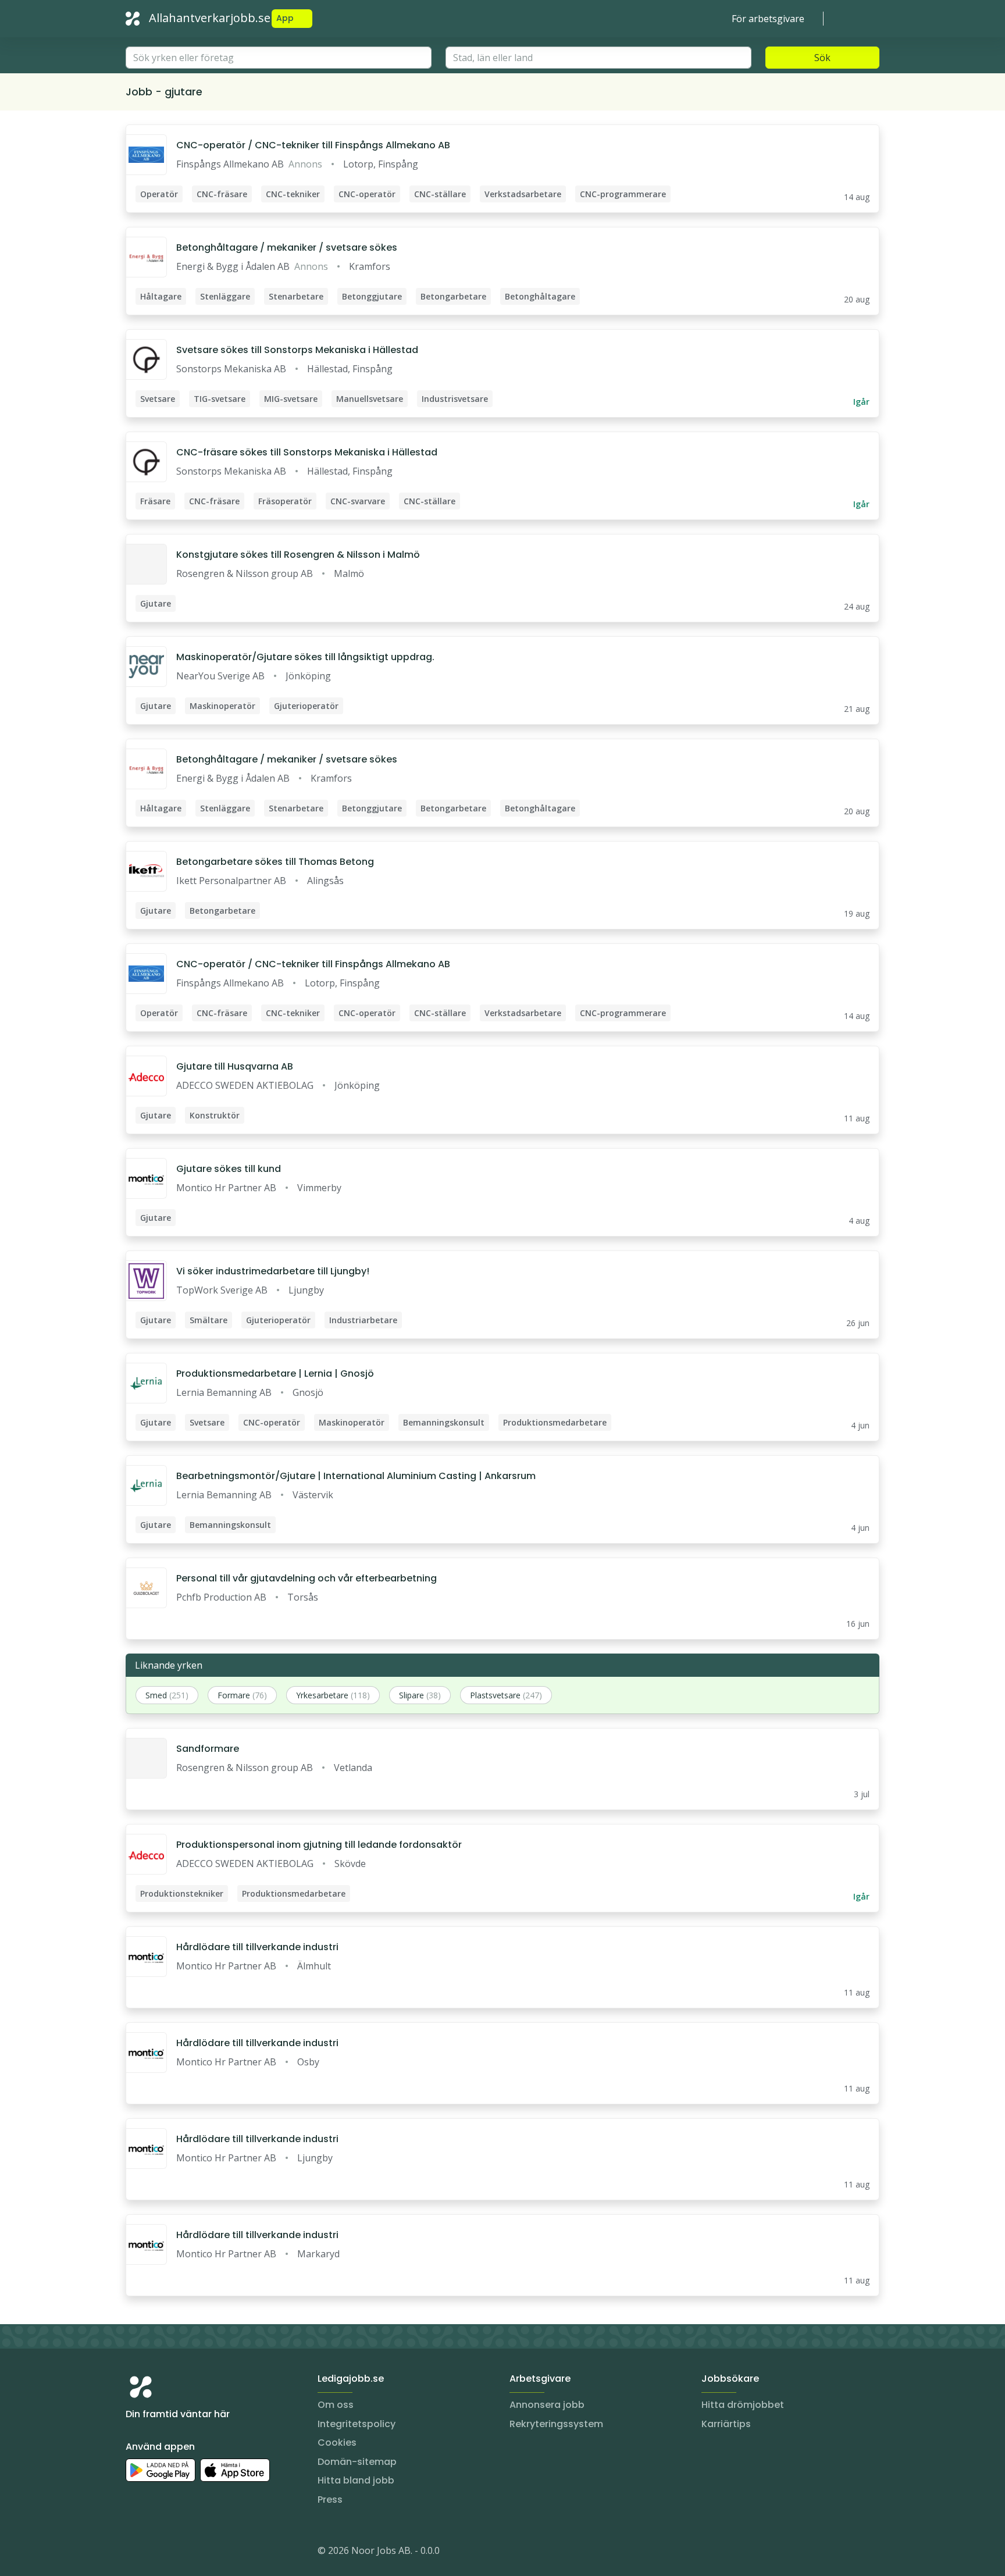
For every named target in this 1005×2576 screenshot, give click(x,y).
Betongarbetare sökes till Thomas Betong (275, 862)
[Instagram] (135, 2553)
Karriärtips (726, 2424)
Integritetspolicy (357, 2424)
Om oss (336, 2405)
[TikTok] (205, 2553)
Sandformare (208, 1749)
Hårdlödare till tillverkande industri (257, 1947)
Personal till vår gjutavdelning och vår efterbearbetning (307, 1578)
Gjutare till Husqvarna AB (235, 1066)
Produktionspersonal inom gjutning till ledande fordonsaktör (319, 1845)
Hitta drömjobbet (743, 2405)
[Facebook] (181, 2553)
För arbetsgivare (768, 19)
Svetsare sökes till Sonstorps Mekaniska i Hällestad (297, 350)
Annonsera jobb (547, 2405)
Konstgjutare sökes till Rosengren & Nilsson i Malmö (298, 555)
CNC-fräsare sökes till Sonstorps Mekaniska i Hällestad (307, 452)
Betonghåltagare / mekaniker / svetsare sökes (287, 247)
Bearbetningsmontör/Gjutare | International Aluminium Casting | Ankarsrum (356, 1476)
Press (330, 2500)
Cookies (337, 2443)
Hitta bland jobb (356, 2480)
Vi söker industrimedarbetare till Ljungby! (273, 1271)
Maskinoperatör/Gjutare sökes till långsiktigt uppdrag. (305, 657)
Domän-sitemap (357, 2462)
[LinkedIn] (158, 2553)
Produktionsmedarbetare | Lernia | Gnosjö (275, 1373)
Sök (822, 58)
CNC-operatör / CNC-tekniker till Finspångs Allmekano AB (313, 145)
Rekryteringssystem (556, 2424)
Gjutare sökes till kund (229, 1169)
